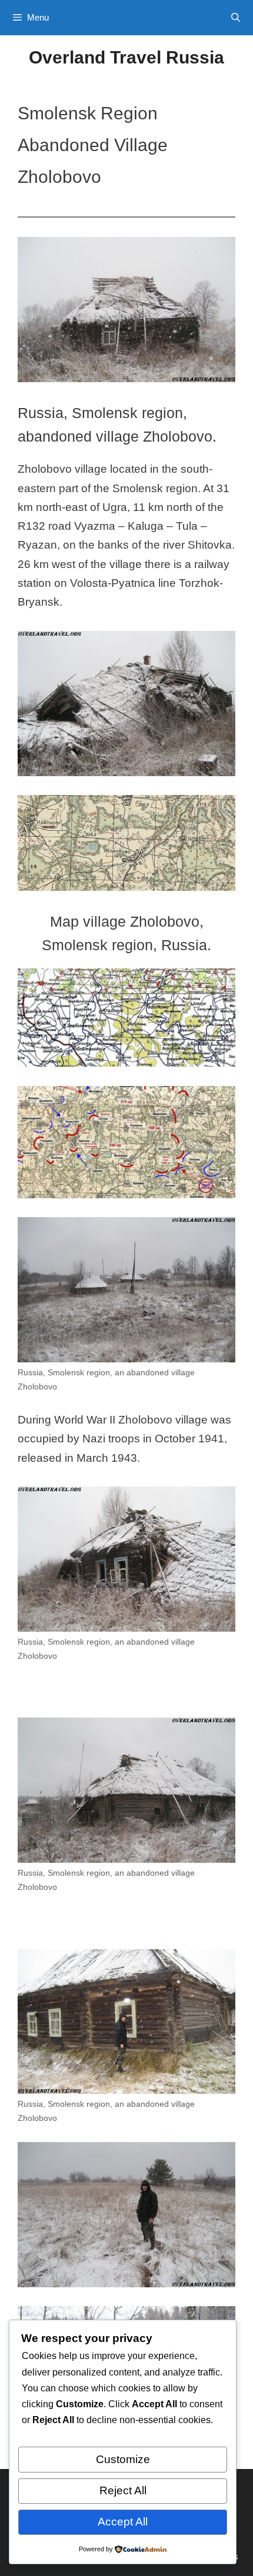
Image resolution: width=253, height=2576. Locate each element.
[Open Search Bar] (236, 18)
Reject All (123, 2490)
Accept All (123, 2522)
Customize (123, 2459)
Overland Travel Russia (126, 57)
